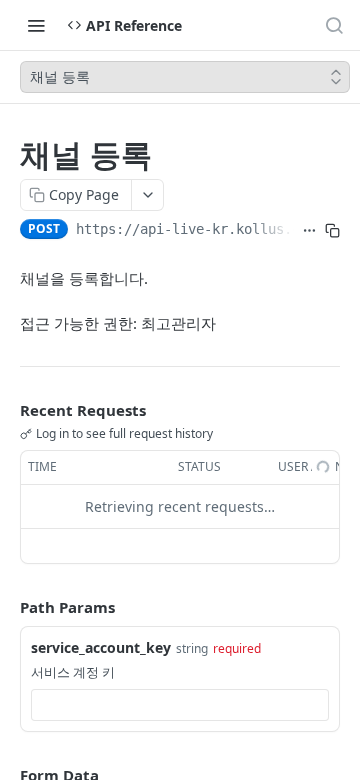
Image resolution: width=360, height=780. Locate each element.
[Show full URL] (309, 231)
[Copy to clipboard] (332, 231)
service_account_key (101, 647)
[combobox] (180, 705)
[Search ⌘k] (334, 25)
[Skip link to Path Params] (6, 607)
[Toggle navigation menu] (36, 25)
